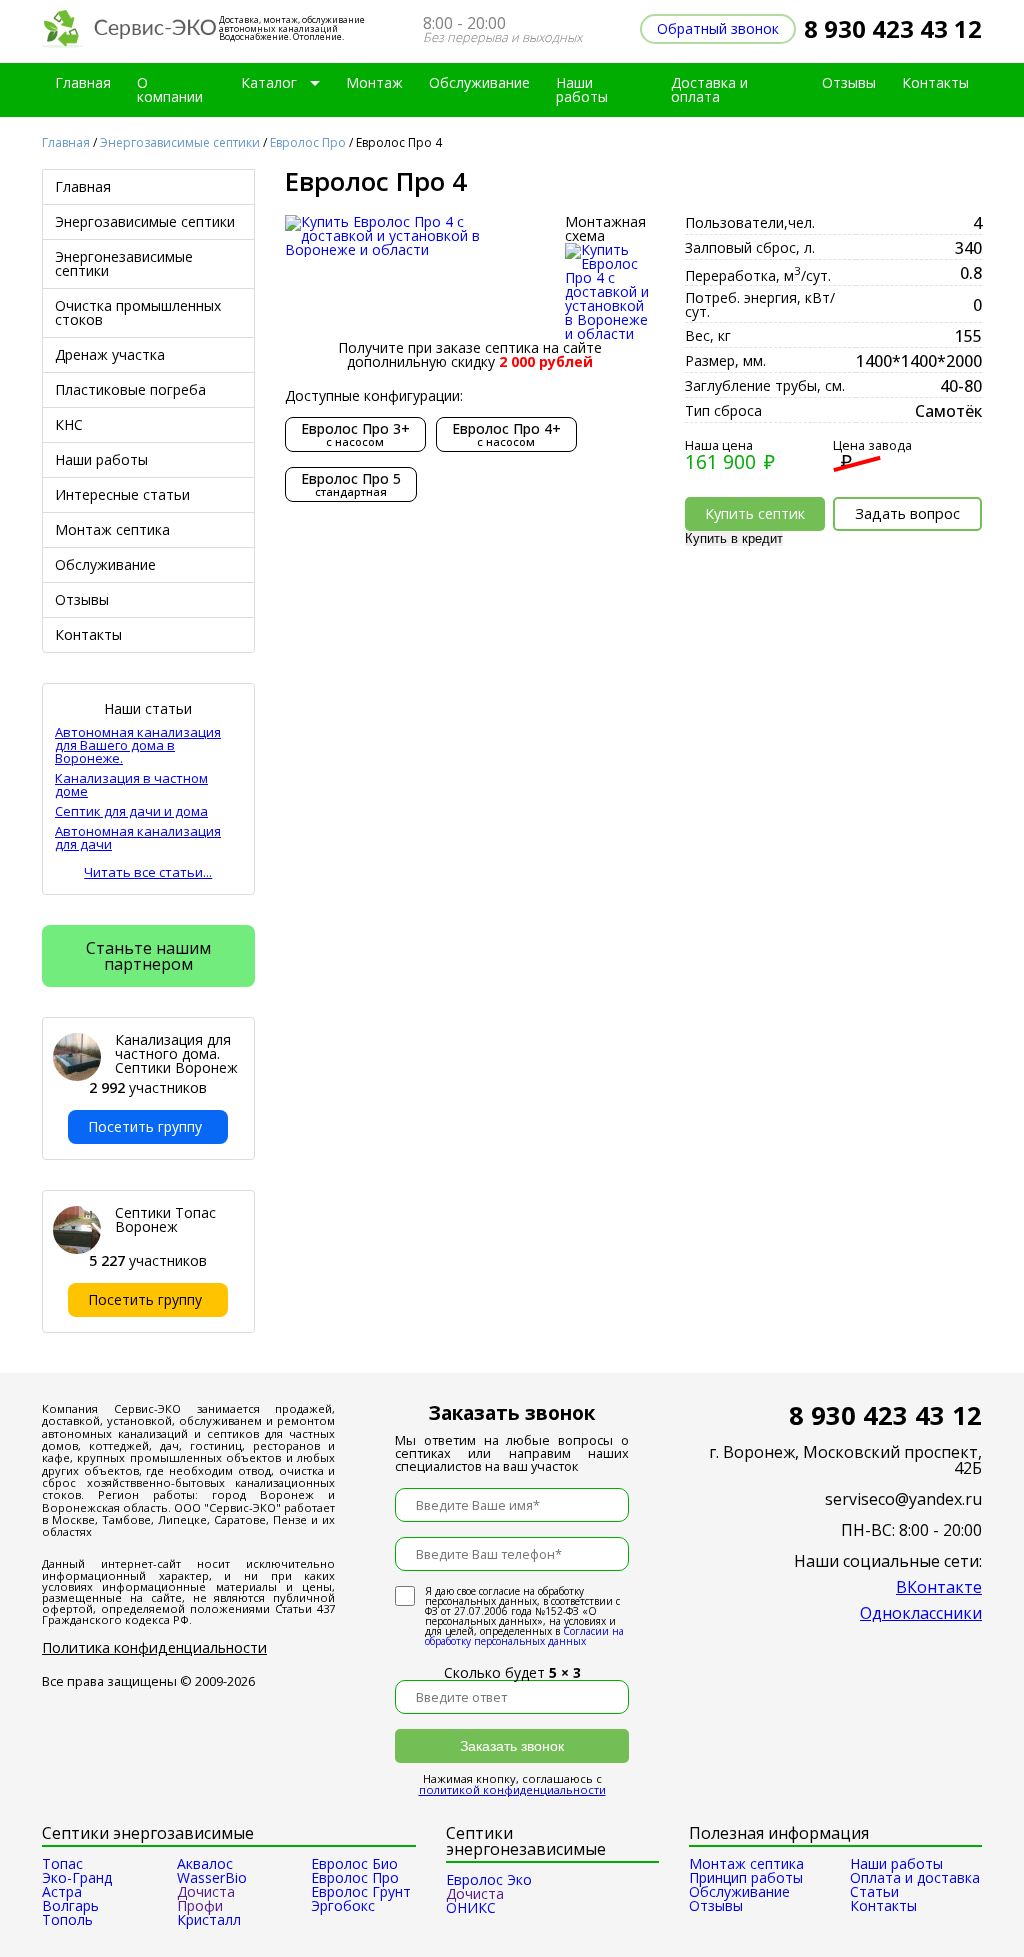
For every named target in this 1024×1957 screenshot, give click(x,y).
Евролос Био (354, 1863)
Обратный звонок (718, 28)
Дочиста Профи (206, 1898)
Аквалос (205, 1863)
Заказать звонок (512, 1746)
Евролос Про (308, 142)
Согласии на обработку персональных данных (524, 1636)
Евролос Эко (489, 1879)
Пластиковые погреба (130, 389)
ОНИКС (471, 1907)
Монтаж (374, 82)
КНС (69, 424)
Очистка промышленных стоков (138, 312)
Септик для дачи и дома (131, 811)
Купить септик (755, 513)
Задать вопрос (907, 513)
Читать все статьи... (148, 872)
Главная (83, 82)
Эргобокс (343, 1905)
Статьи (874, 1891)
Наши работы (582, 89)
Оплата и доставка (915, 1877)
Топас (62, 1863)
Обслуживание (479, 82)
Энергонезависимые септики (124, 263)
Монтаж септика (112, 529)
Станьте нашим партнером (148, 956)
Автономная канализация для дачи (138, 838)
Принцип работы (746, 1877)
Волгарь (70, 1905)
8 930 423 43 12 (893, 28)
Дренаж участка (110, 354)
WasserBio (212, 1877)
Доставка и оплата (709, 89)
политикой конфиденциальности (512, 1789)
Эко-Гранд (77, 1877)
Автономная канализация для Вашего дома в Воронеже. (138, 745)
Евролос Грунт (361, 1891)
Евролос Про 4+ (506, 434)
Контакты (935, 82)
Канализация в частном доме (131, 785)
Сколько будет (512, 1672)
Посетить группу (145, 1126)
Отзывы (849, 82)
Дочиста (475, 1893)
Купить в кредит (734, 538)
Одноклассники (921, 1613)
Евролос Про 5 (351, 484)
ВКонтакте (939, 1587)
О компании (170, 89)
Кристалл (209, 1919)
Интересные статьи (122, 494)
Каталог (269, 82)
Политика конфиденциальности (154, 1648)
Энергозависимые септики (180, 142)
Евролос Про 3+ (355, 434)
